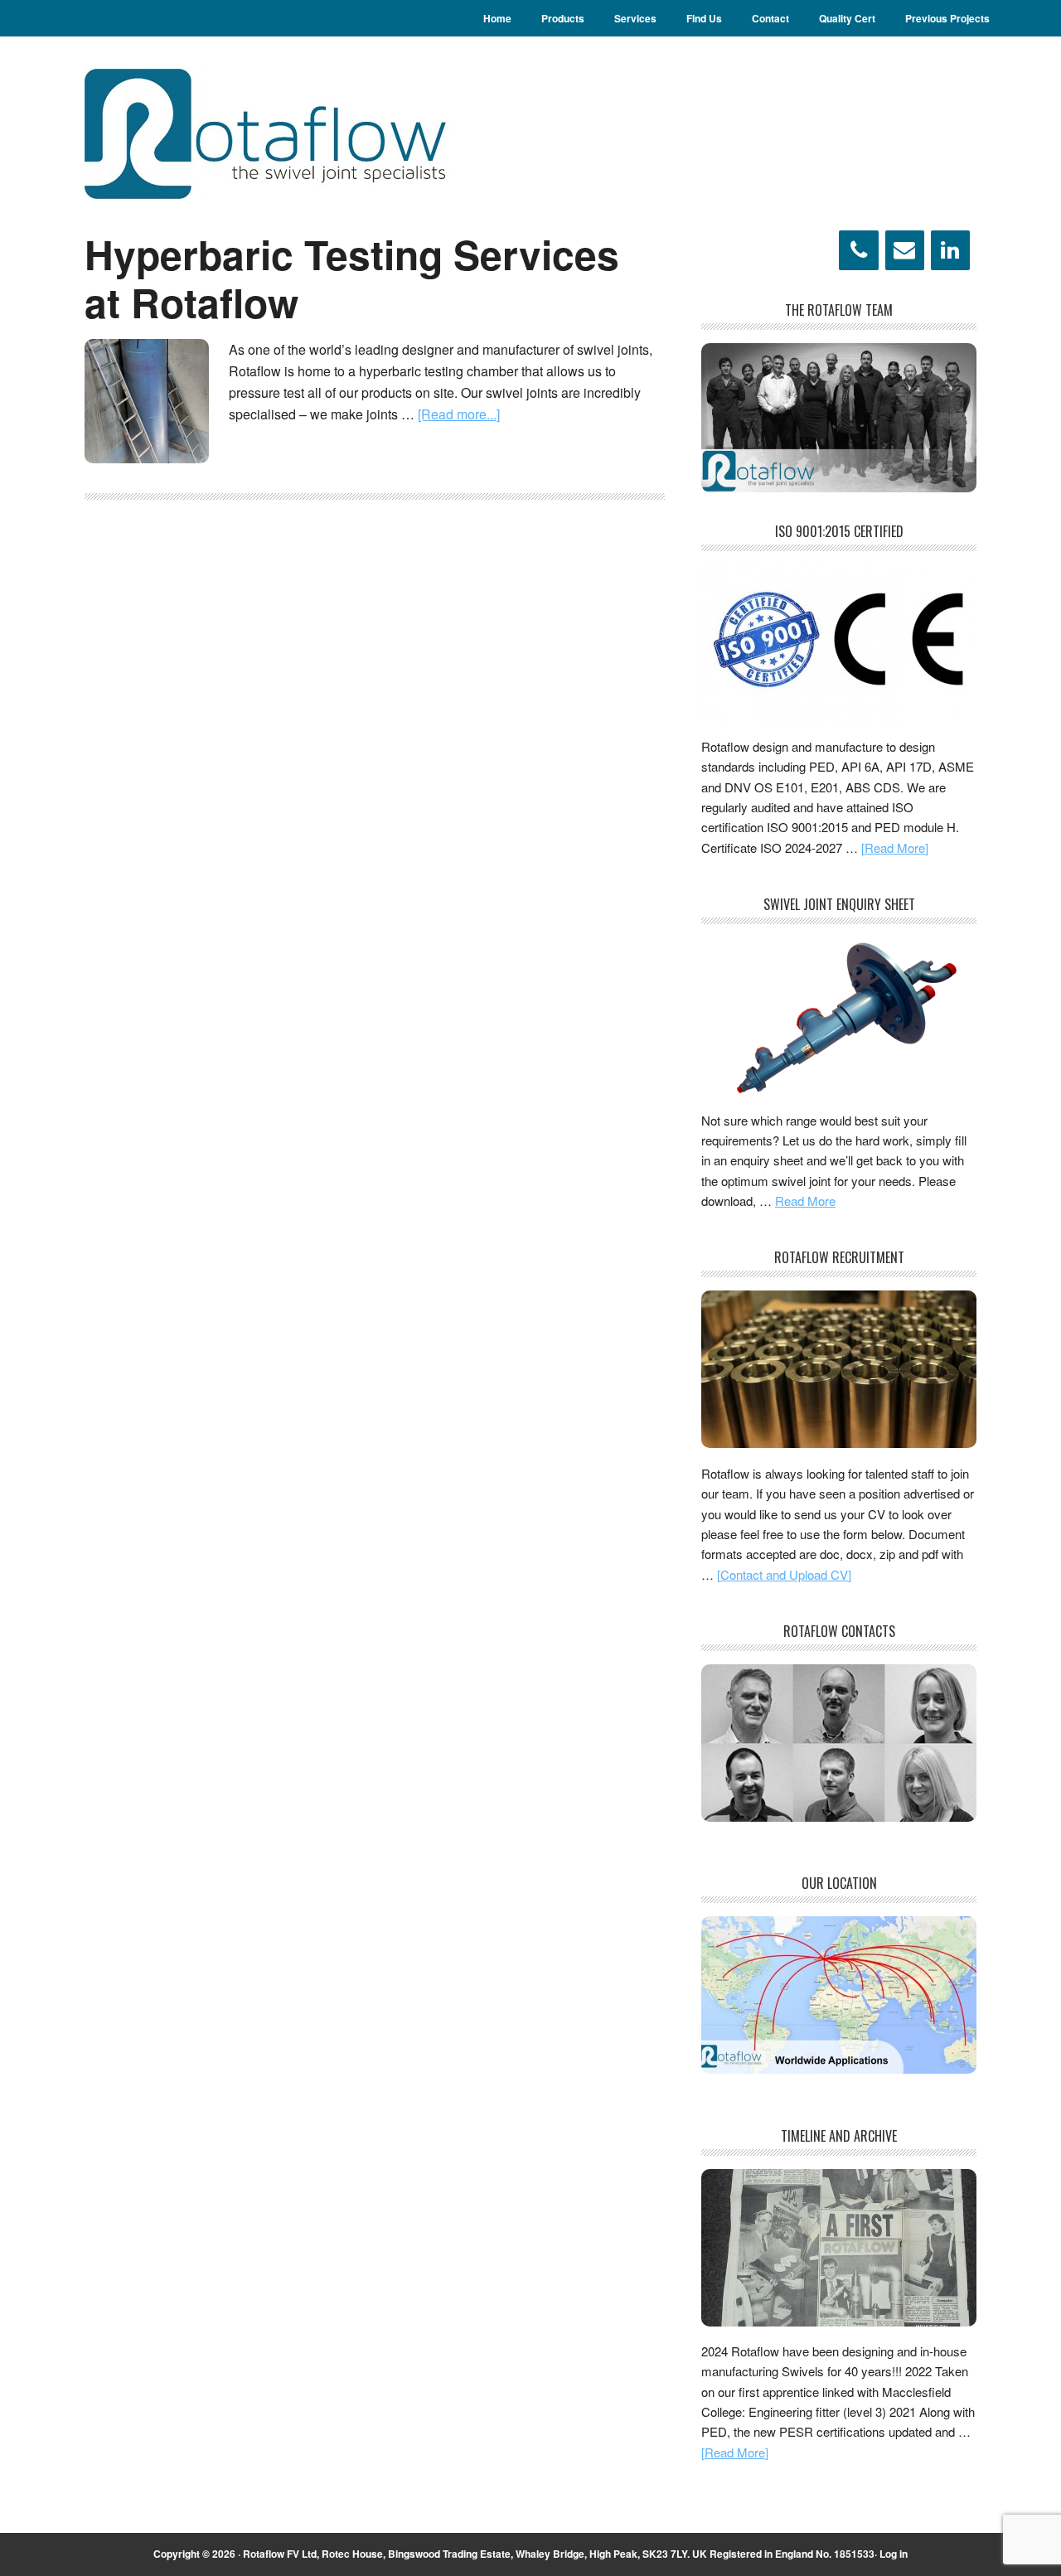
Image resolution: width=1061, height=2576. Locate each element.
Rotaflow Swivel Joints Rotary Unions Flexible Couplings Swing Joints (308, 133)
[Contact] (905, 250)
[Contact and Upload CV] (784, 1574)
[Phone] (858, 250)
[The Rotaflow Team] (839, 487)
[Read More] (895, 847)
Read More (805, 1201)
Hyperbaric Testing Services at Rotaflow (352, 278)
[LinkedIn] (950, 250)
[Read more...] (459, 414)
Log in (894, 2554)
